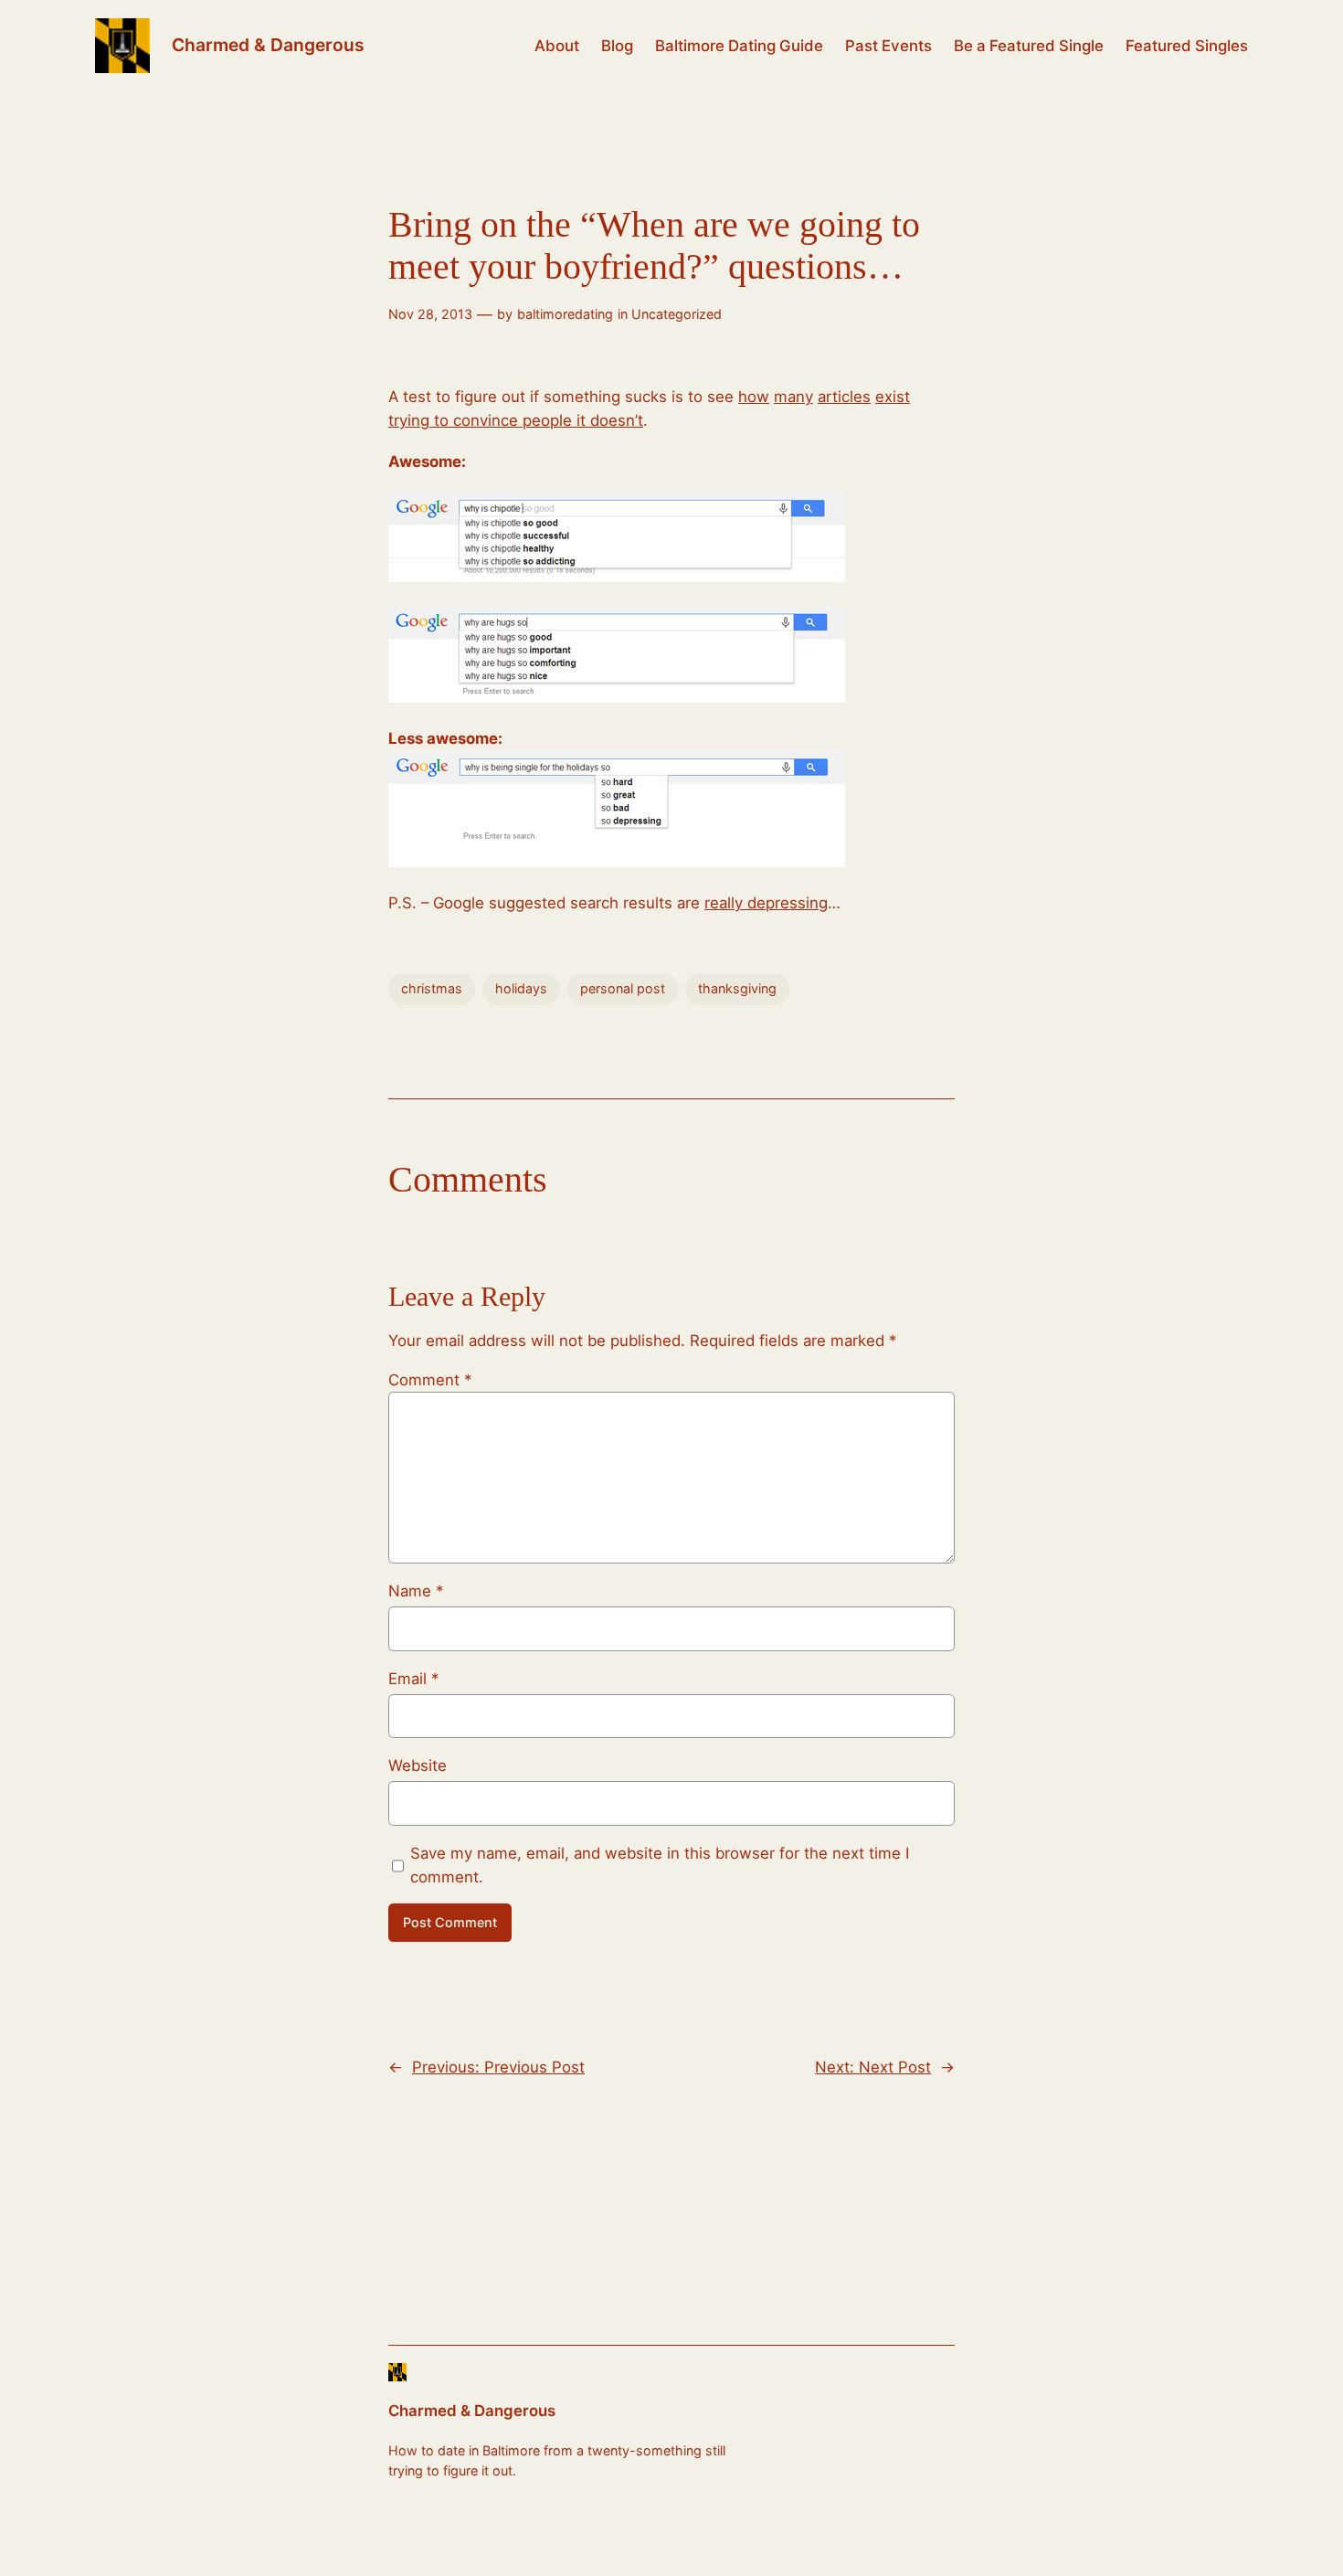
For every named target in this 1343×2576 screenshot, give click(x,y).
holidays (521, 988)
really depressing (766, 903)
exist (893, 397)
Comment (430, 1380)
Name (416, 1591)
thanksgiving (737, 988)
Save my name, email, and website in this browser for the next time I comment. (660, 1865)
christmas (432, 988)
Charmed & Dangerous (268, 45)
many (793, 397)
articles (844, 397)
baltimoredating (565, 314)
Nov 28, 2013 (430, 314)
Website (418, 1765)
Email (413, 1679)
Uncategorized (677, 314)
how (754, 397)
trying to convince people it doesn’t (516, 420)
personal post (623, 988)
